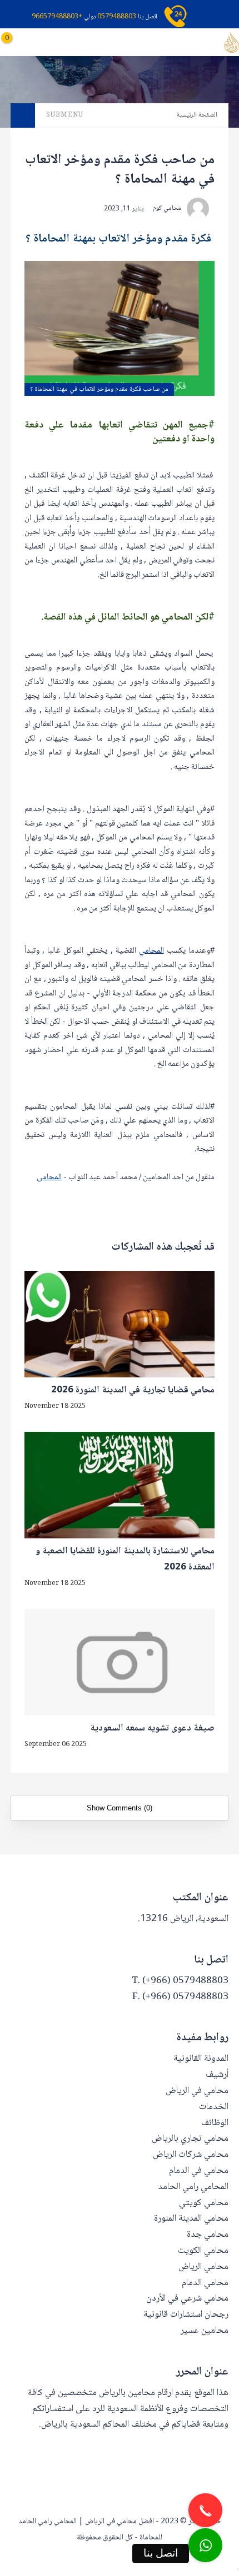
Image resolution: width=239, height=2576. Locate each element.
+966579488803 (57, 17)
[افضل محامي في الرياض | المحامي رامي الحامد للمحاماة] (231, 43)
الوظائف (215, 2123)
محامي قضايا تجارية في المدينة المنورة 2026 (133, 1391)
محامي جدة (208, 2235)
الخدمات (214, 2107)
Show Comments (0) (120, 1808)
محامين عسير (205, 2331)
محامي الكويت (203, 2251)
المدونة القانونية (201, 2059)
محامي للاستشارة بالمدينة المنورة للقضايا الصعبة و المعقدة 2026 (125, 1560)
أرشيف (217, 2075)
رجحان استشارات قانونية (186, 2315)
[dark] (55, 42)
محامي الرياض (203, 2267)
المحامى (49, 1178)
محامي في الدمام (199, 2171)
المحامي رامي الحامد (193, 2187)
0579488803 (117, 17)
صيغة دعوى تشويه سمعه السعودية (152, 1729)
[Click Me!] (205, 2545)
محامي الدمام (205, 2283)
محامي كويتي (204, 2203)
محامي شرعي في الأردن (187, 2299)
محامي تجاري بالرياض (190, 2139)
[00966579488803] (238, 2569)
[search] (74, 42)
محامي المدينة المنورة (191, 2219)
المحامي (151, 951)
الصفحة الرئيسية (197, 115)
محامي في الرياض (197, 2091)
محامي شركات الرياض (191, 2155)
